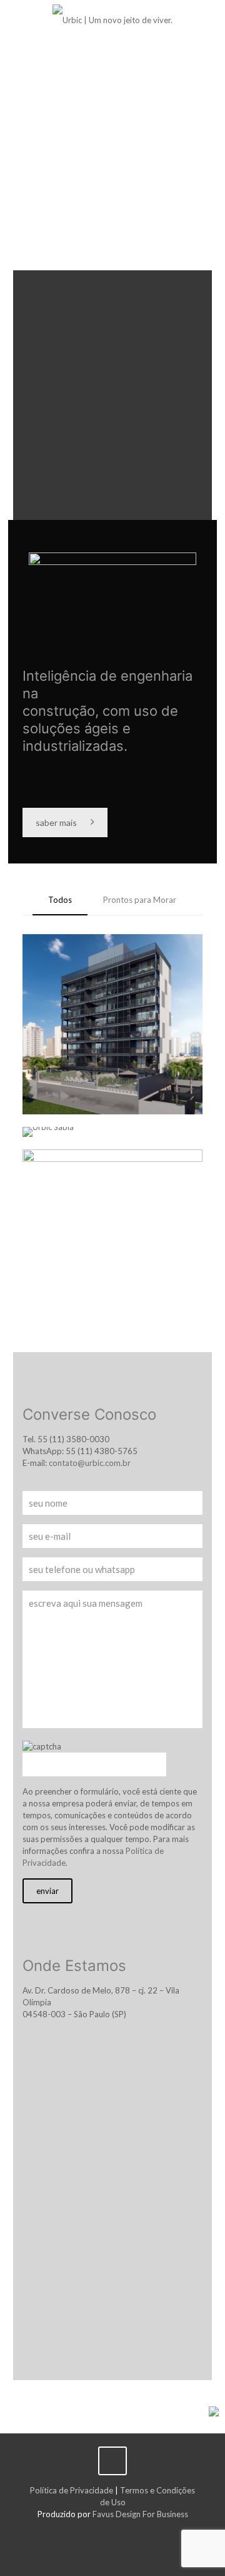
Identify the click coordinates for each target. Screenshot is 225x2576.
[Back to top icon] (112, 2461)
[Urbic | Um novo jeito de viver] (112, 19)
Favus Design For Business (140, 2514)
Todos (60, 900)
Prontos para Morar (140, 900)
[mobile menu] (208, 19)
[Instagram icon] (113, 2532)
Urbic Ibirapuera (92, 961)
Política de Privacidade (72, 2490)
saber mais (56, 822)
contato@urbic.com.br (90, 1463)
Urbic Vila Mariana (99, 1176)
